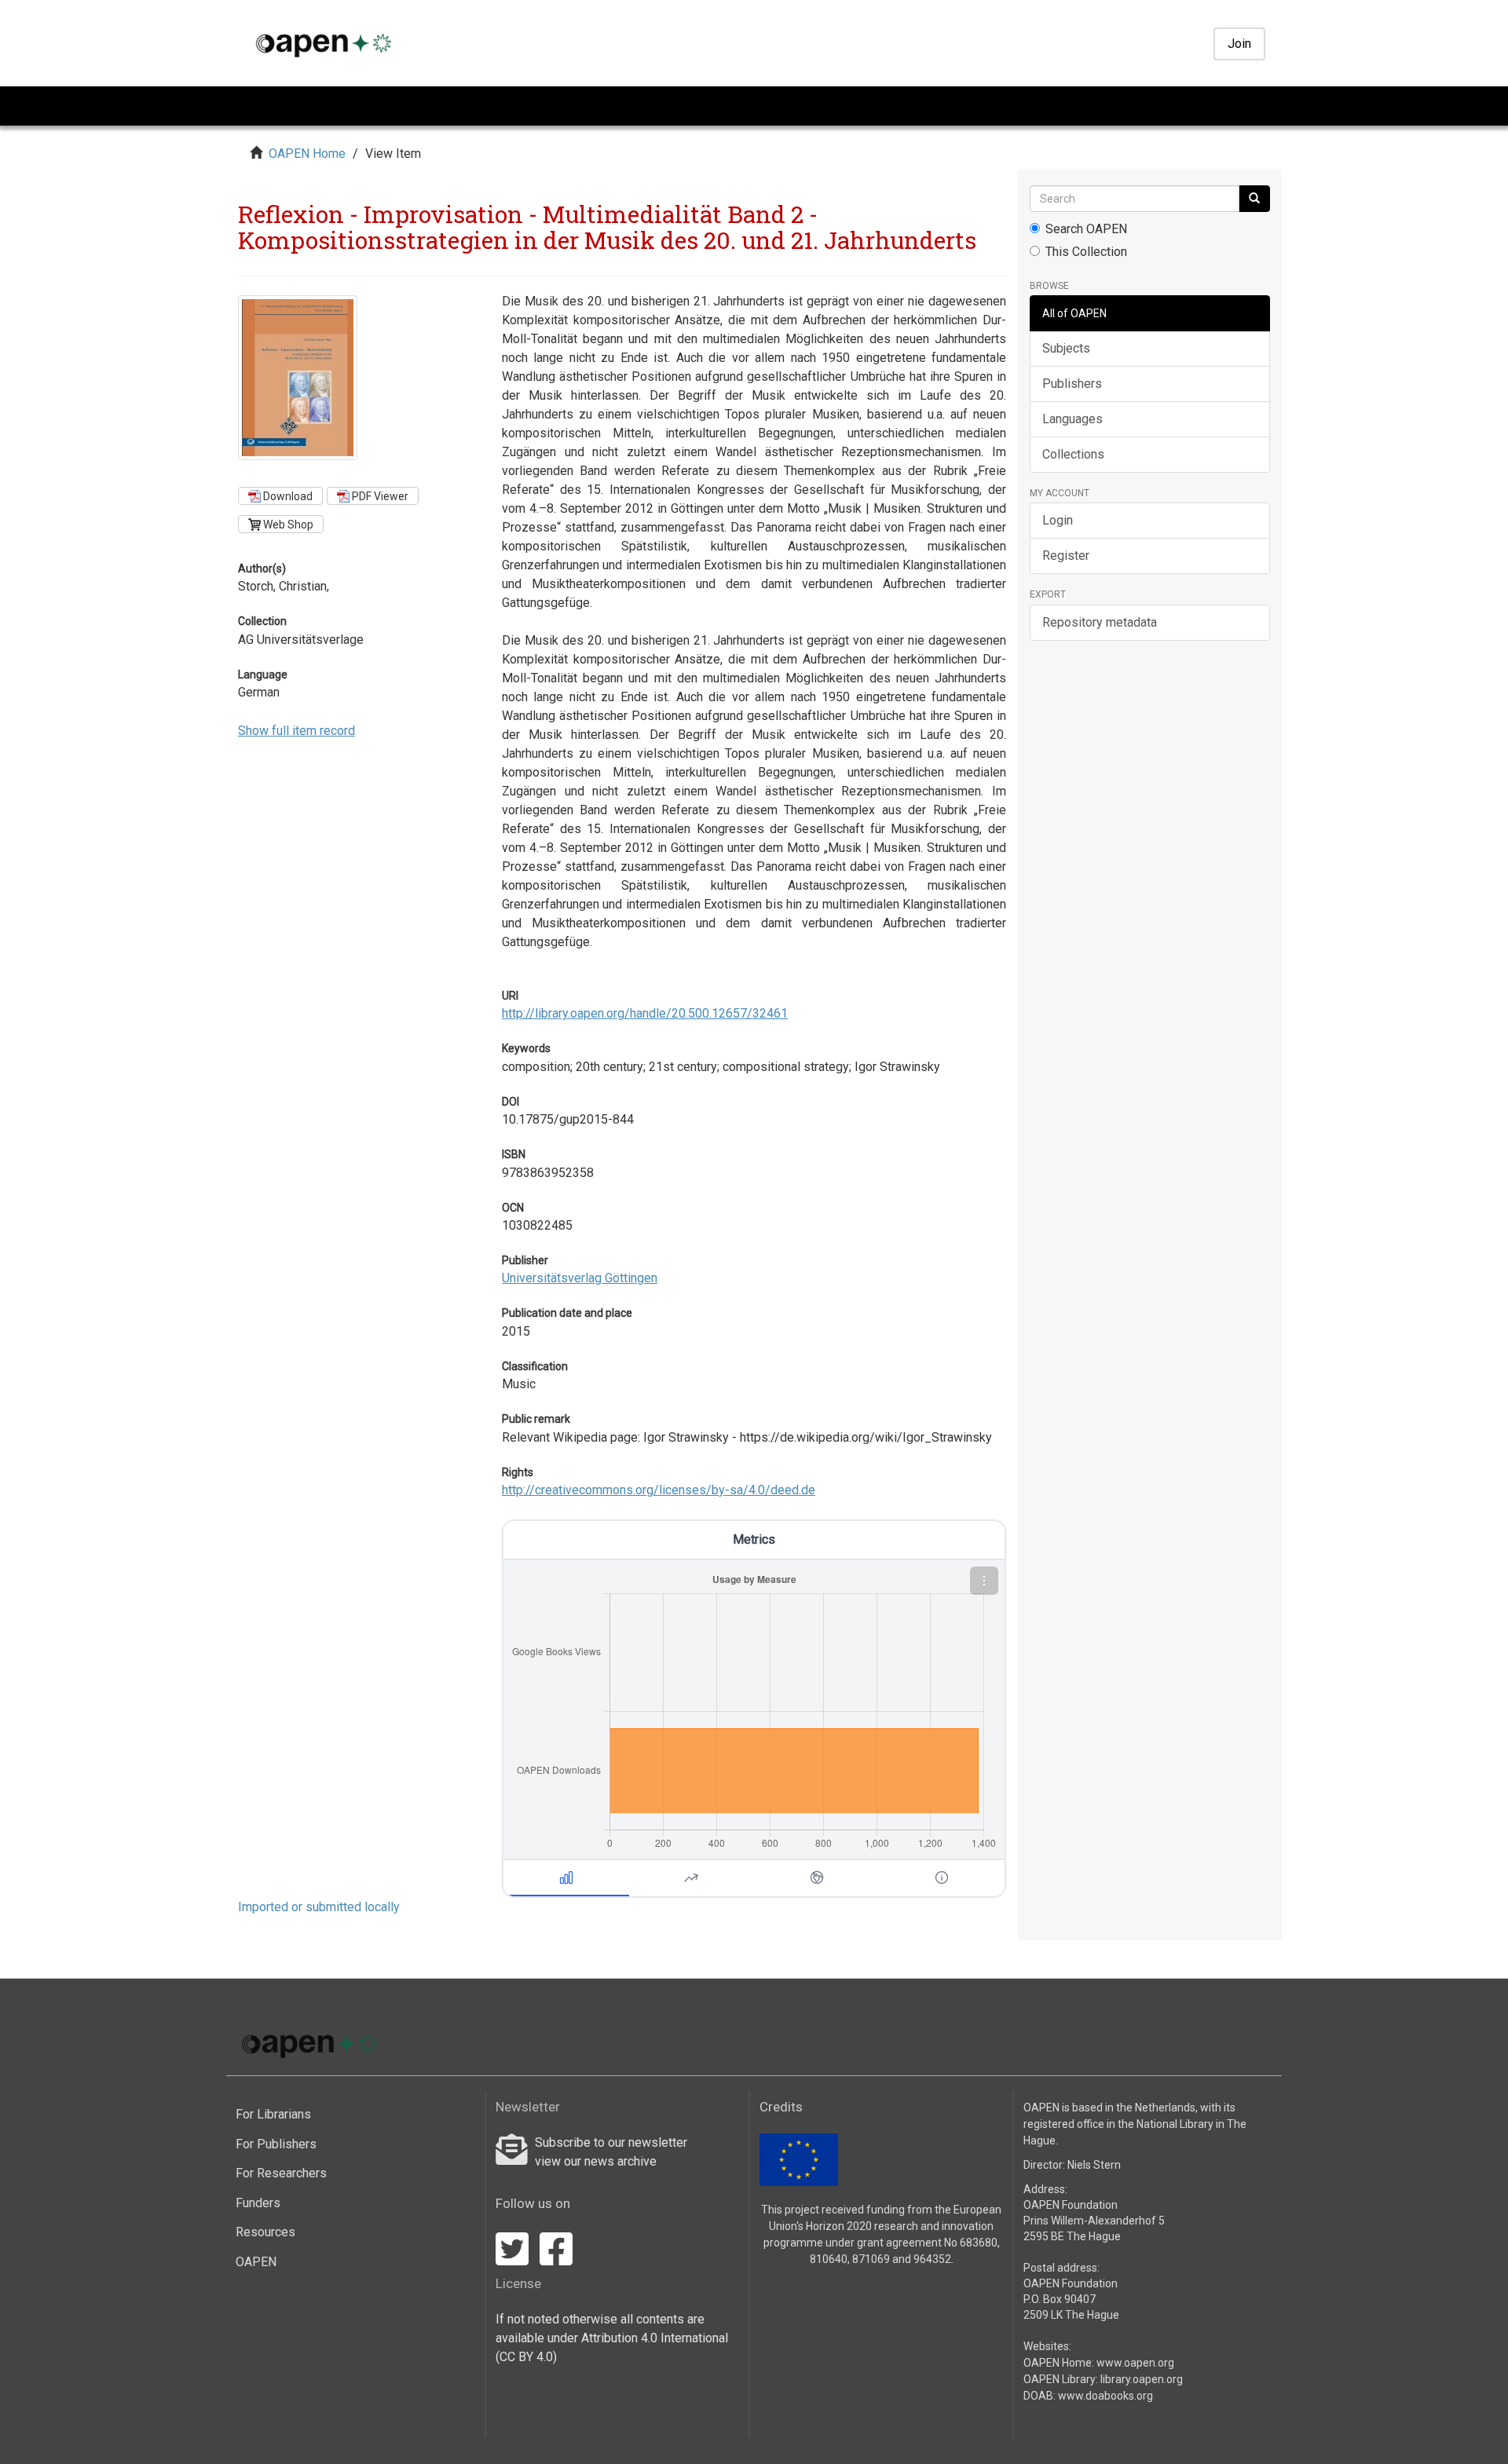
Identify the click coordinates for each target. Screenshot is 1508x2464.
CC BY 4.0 (526, 2357)
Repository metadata (1100, 622)
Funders (258, 2203)
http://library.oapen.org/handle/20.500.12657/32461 (645, 1013)
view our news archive (596, 2161)
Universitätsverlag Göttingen (580, 1278)
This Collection (1086, 252)
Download (287, 496)
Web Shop (287, 525)
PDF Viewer (379, 496)
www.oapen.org (1135, 2363)
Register (1066, 556)
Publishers (1072, 384)
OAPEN (256, 2262)
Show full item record (296, 731)
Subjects (1066, 348)
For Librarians (273, 2114)
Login (1058, 520)
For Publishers (276, 2144)
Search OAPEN (1086, 229)
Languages (1072, 419)
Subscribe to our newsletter (611, 2142)
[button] (984, 1581)
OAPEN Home (307, 154)
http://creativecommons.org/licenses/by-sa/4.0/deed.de (659, 1490)
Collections (1073, 454)
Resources (265, 2232)
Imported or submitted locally (319, 1907)
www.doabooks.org (1105, 2396)
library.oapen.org (1142, 2379)
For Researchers (281, 2173)
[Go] (1254, 199)
